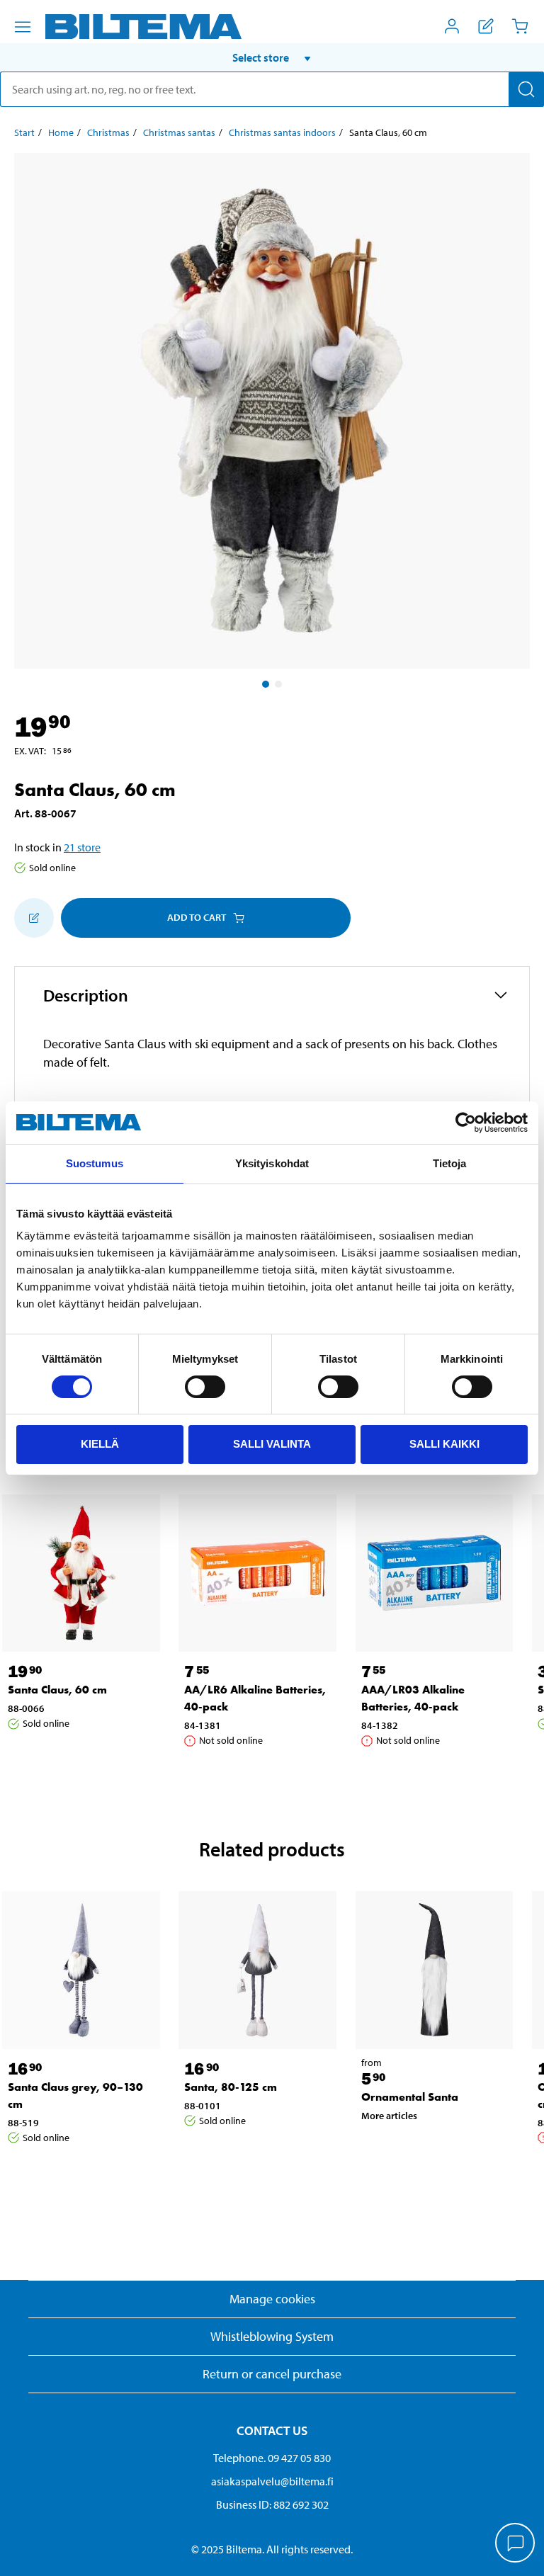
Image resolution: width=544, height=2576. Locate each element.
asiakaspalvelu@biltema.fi (272, 2481)
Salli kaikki (444, 1444)
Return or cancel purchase (272, 2374)
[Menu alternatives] (23, 27)
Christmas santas (179, 132)
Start (24, 132)
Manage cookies (272, 2299)
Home (61, 132)
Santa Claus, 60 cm (57, 1690)
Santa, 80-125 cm (231, 2087)
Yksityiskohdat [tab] (272, 1163)
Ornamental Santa (410, 2097)
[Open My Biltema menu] (452, 26)
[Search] (526, 89)
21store (82, 847)
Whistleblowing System (272, 2336)
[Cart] (520, 26)
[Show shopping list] (486, 26)
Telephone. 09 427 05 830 (272, 2458)
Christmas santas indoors (282, 132)
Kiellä (100, 1444)
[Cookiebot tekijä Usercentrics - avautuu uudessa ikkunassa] (466, 1123)
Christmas (108, 132)
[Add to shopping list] (34, 918)
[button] (272, 57)
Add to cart (197, 917)
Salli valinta (272, 1444)
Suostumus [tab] (95, 1163)
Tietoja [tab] (450, 1163)
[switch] (205, 1387)
